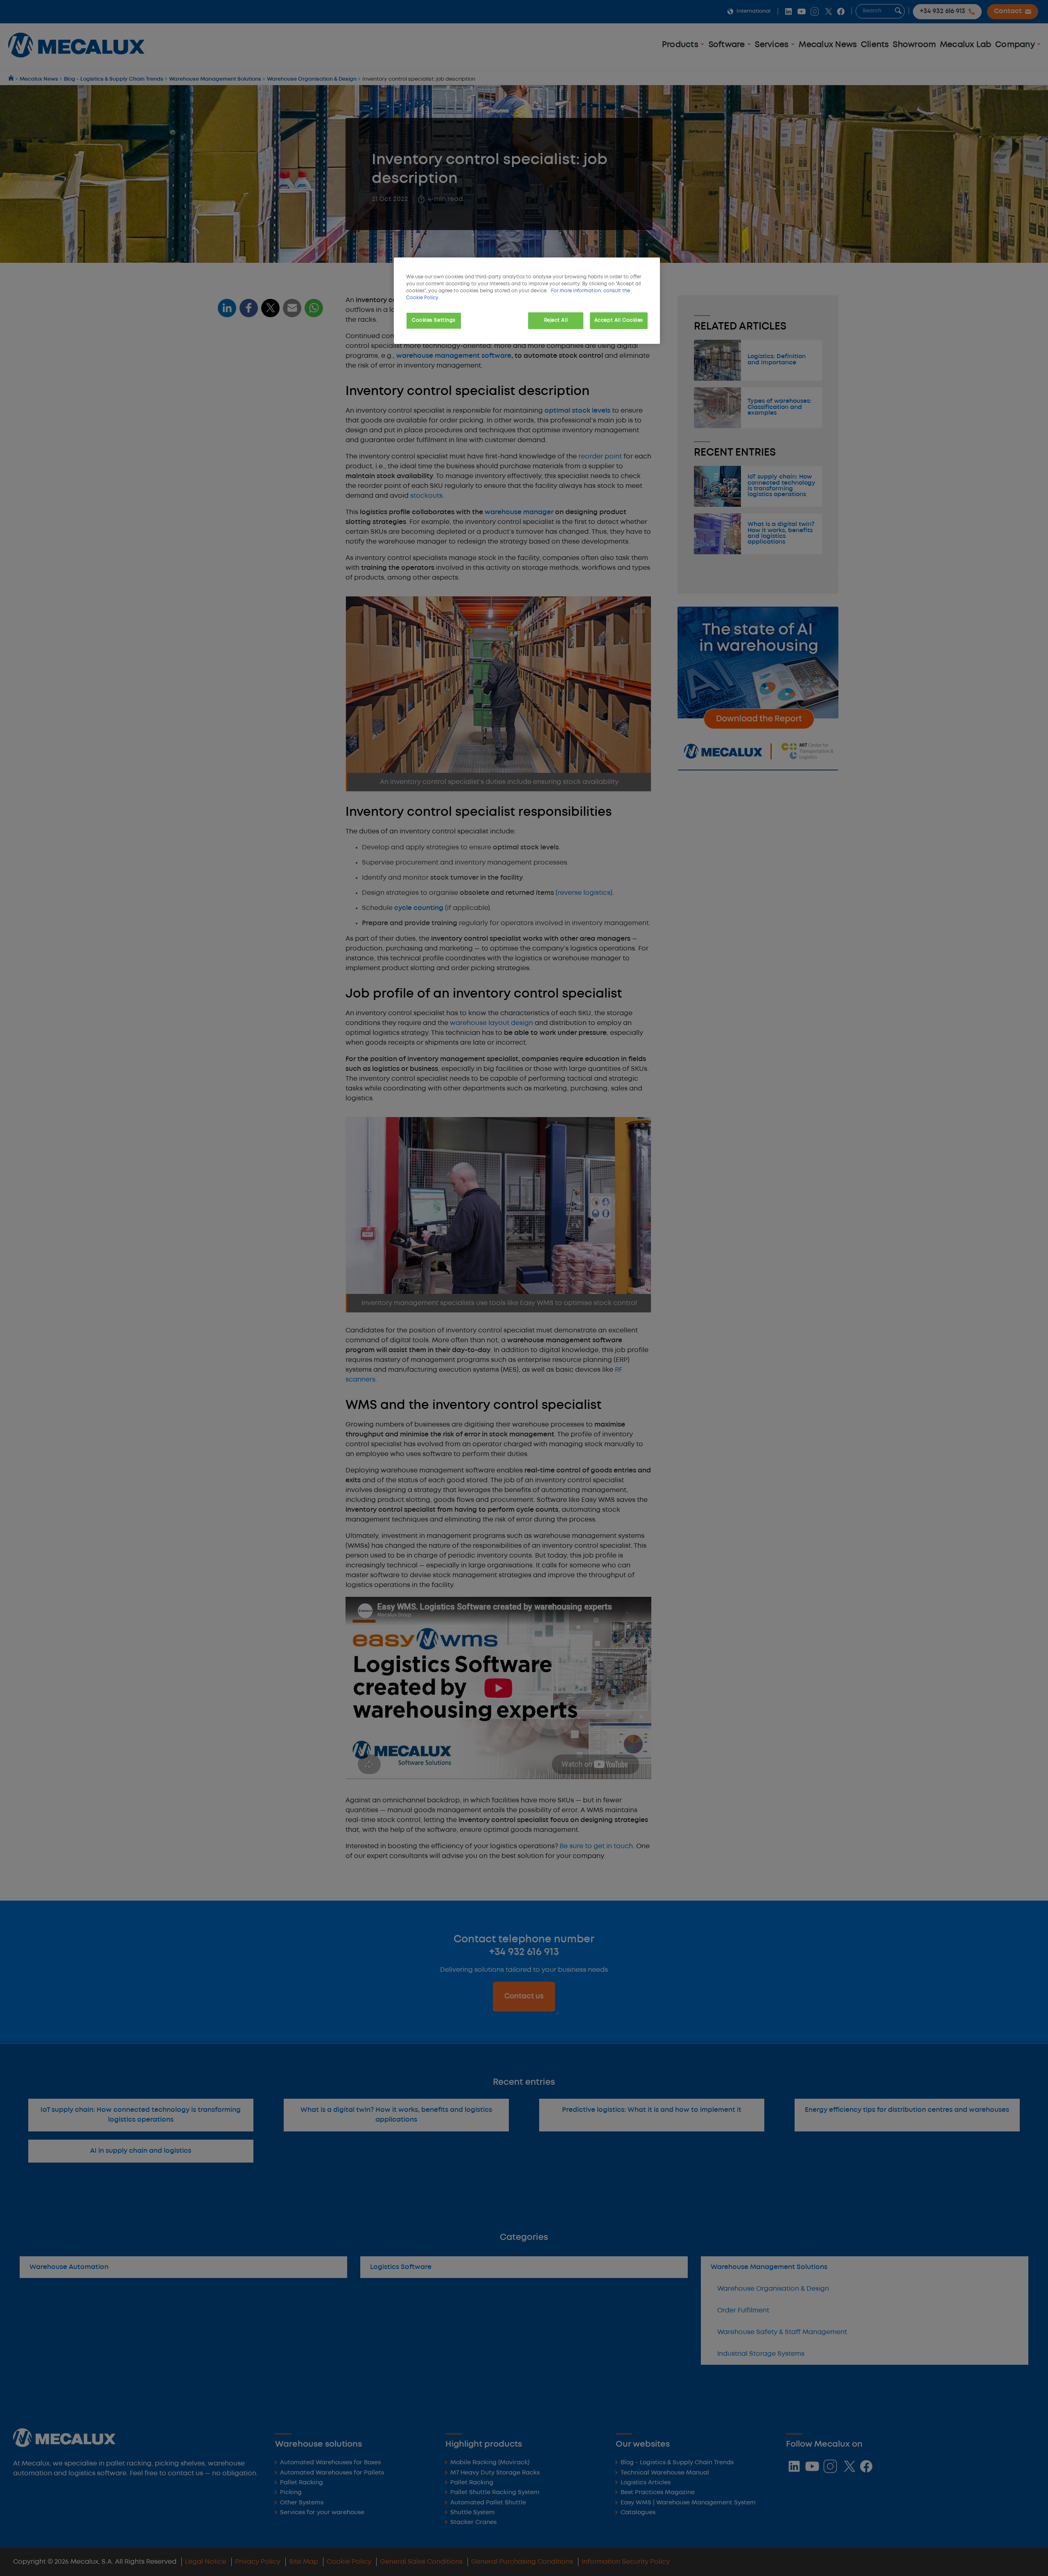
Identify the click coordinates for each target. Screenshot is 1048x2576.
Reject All (556, 321)
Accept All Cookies (619, 321)
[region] (527, 301)
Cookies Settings (434, 321)
